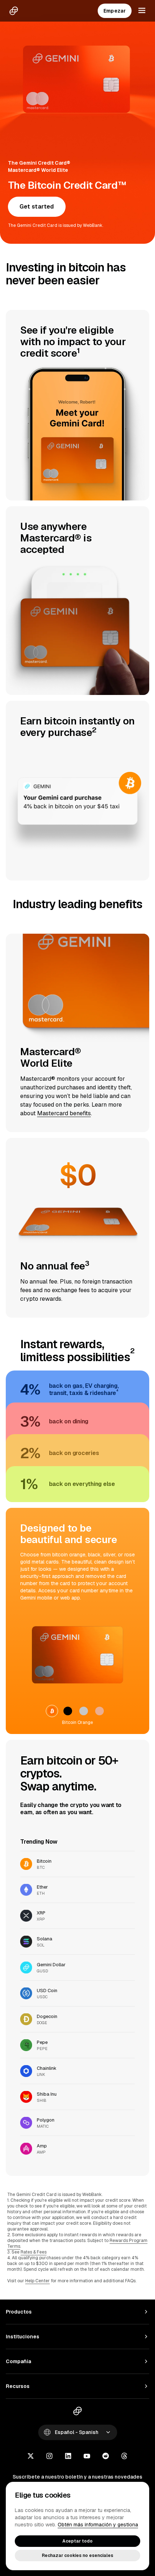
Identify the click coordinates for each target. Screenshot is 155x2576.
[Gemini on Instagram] (49, 2457)
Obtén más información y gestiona (98, 2525)
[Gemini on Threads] (124, 2457)
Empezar (115, 11)
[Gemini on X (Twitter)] (31, 2457)
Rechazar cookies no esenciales (77, 2556)
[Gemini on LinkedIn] (68, 2457)
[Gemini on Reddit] (106, 2457)
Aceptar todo (77, 2541)
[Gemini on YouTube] (87, 2457)
